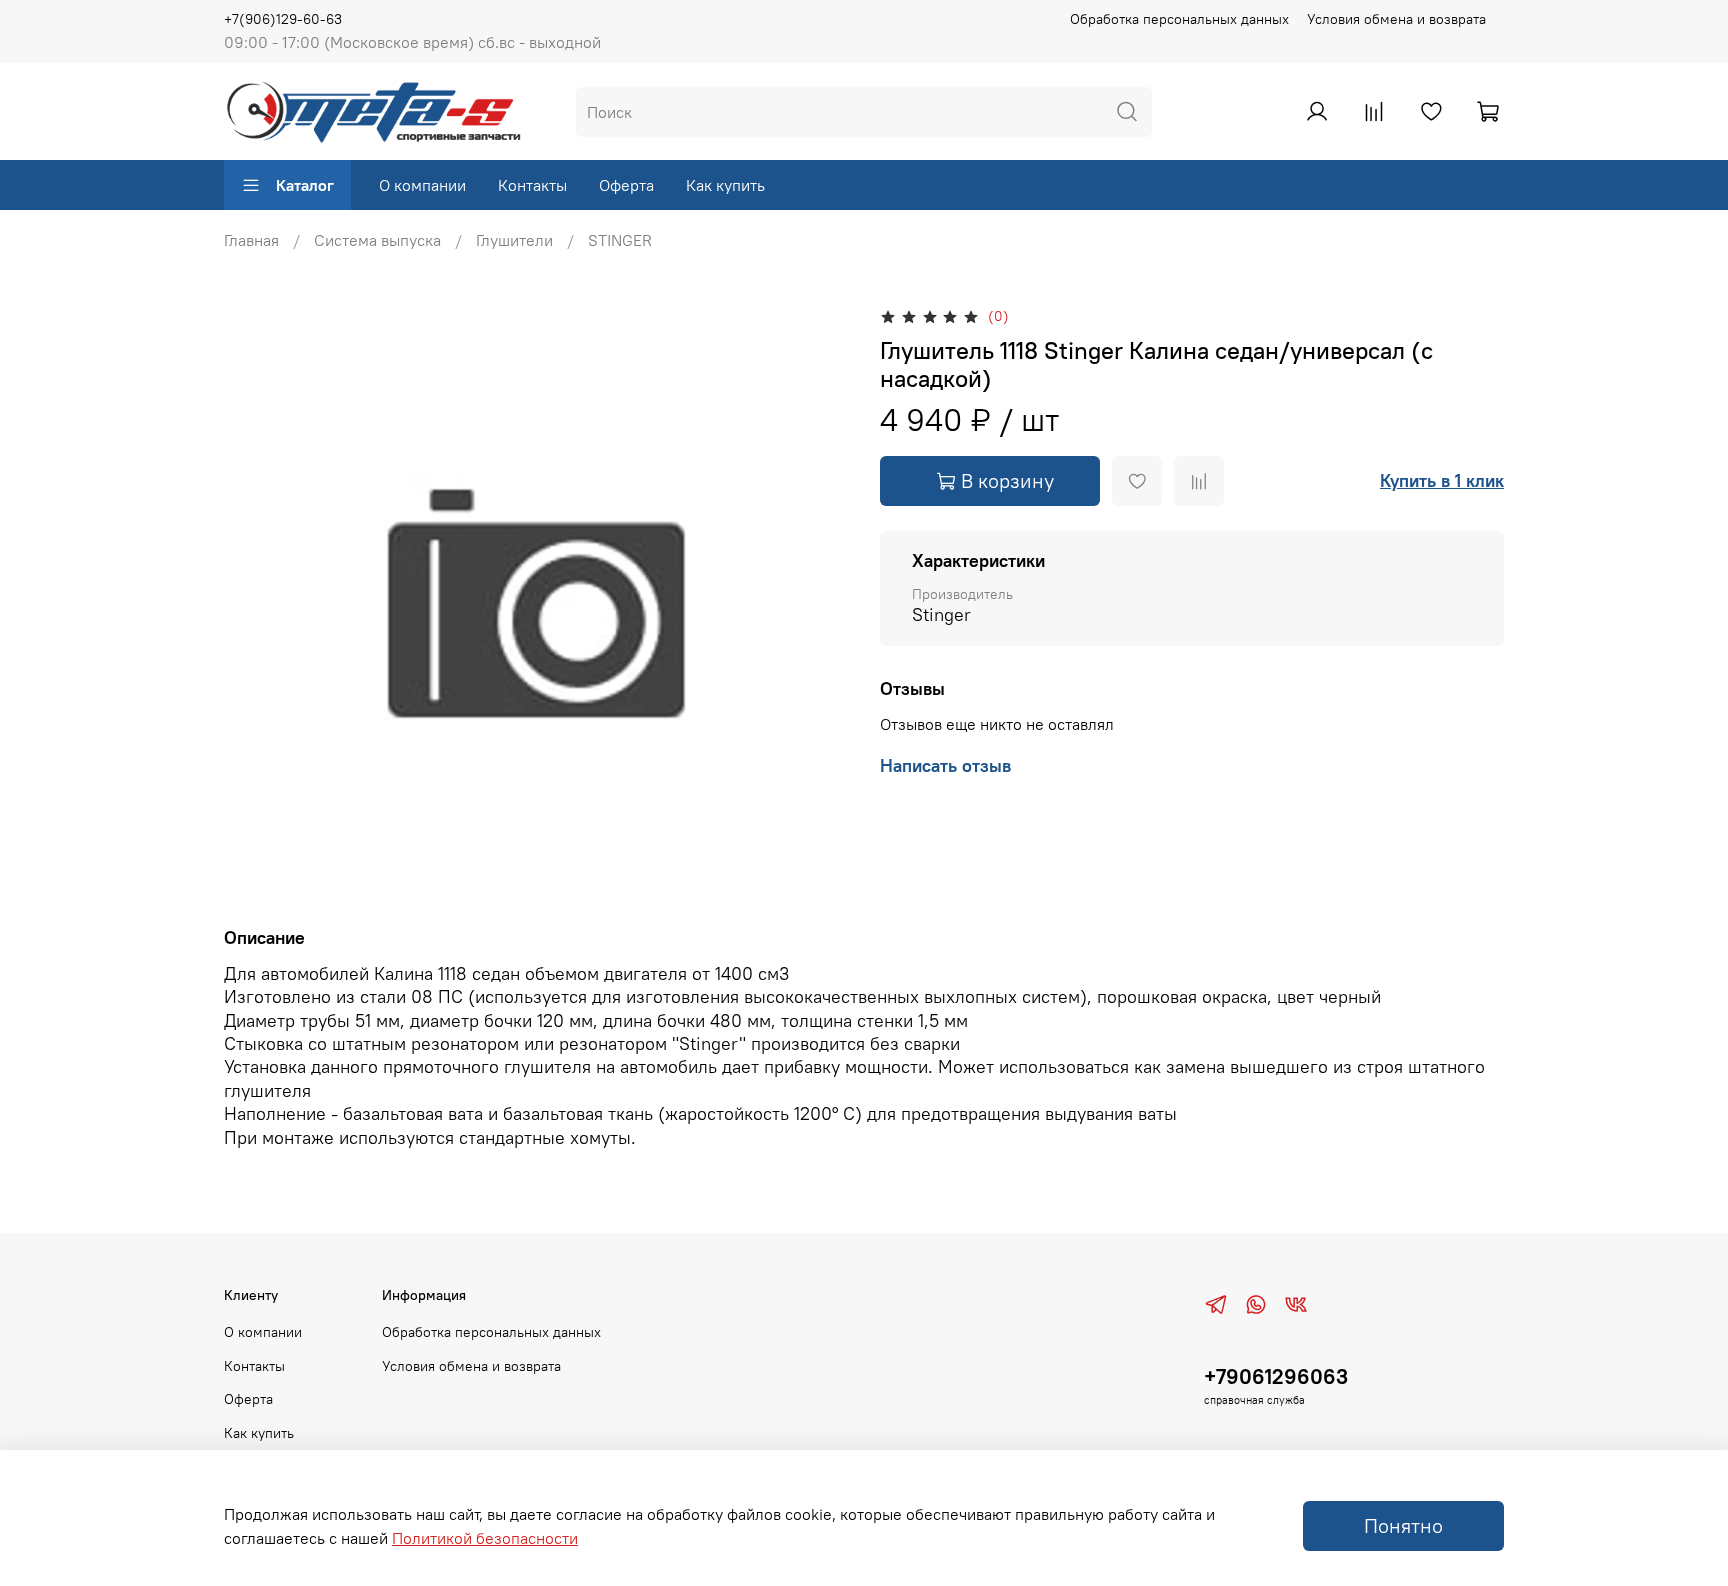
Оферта (626, 185)
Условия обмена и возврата (1396, 19)
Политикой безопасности (485, 1538)
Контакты (532, 185)
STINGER (620, 240)
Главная (251, 240)
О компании (422, 185)
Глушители (514, 240)
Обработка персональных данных (1179, 19)
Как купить (725, 185)
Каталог (305, 185)
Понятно (1403, 1525)
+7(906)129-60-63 (283, 19)
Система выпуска (377, 240)
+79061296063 (1276, 1376)
